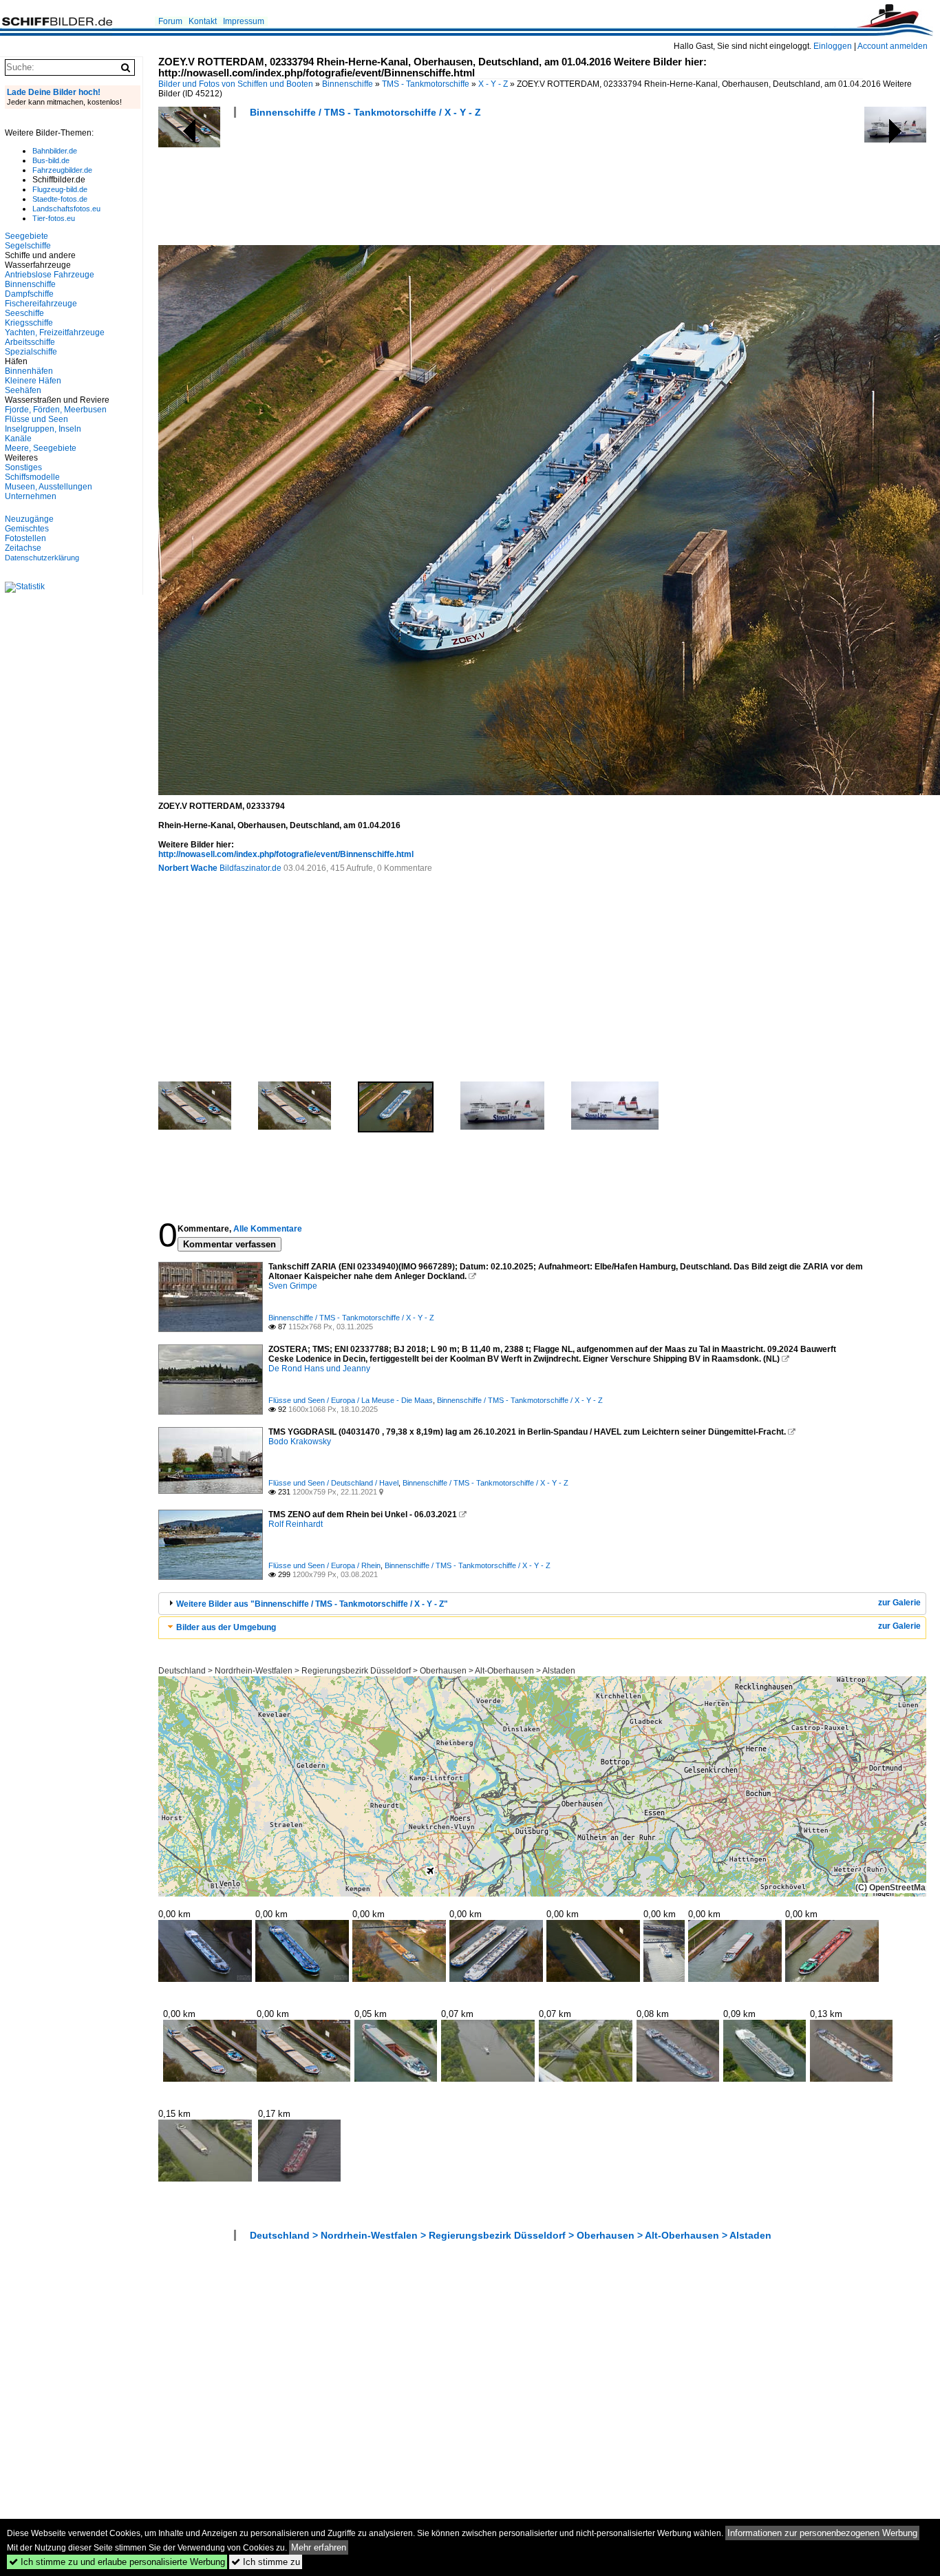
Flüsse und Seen (36, 419)
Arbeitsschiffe (30, 342)
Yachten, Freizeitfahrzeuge (55, 332)
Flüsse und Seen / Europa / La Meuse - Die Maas (351, 1400)
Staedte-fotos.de (60, 199)
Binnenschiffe (348, 84)
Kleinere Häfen (33, 381)
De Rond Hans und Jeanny (319, 1369)
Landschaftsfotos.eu (66, 209)
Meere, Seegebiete (41, 448)
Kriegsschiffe (29, 323)
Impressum (244, 21)
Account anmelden (893, 46)
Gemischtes (27, 529)
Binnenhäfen (29, 371)
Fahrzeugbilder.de (62, 170)
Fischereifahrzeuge (41, 304)
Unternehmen (31, 496)
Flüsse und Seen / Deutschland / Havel (333, 1483)
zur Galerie (899, 1603)
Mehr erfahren (319, 2547)
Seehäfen (23, 390)
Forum (170, 21)
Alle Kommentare (268, 1229)
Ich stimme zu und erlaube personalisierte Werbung (117, 2562)
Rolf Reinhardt (296, 1524)
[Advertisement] (409, 186)
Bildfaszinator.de (250, 868)
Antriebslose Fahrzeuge (50, 275)
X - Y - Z (493, 84)
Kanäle (18, 439)
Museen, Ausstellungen (49, 487)
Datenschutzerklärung (42, 558)
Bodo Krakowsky (300, 1442)
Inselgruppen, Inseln (43, 429)
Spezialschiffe (31, 352)
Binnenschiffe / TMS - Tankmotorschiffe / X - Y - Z (365, 112)
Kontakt (203, 21)
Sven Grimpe (293, 1286)
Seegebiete (26, 236)
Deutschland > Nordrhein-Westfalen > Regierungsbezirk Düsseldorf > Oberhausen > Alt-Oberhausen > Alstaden (367, 1671)
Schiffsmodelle (32, 477)
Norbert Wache (188, 868)
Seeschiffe (24, 313)
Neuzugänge (29, 519)
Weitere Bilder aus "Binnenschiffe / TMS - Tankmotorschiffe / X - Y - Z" (312, 1604)
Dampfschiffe (29, 294)
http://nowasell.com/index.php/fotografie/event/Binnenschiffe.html (286, 854)
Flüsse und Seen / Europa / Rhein (324, 1565)
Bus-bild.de (51, 160)
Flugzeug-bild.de (60, 189)
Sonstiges (23, 467)
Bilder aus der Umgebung (226, 1627)
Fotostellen (25, 538)
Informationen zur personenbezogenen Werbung (822, 2533)
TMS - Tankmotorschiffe (426, 84)
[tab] (542, 1604)
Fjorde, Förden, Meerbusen (56, 410)
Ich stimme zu (266, 2562)
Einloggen (833, 46)
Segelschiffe (28, 246)
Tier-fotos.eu (54, 218)
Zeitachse (23, 548)
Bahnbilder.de (55, 151)
